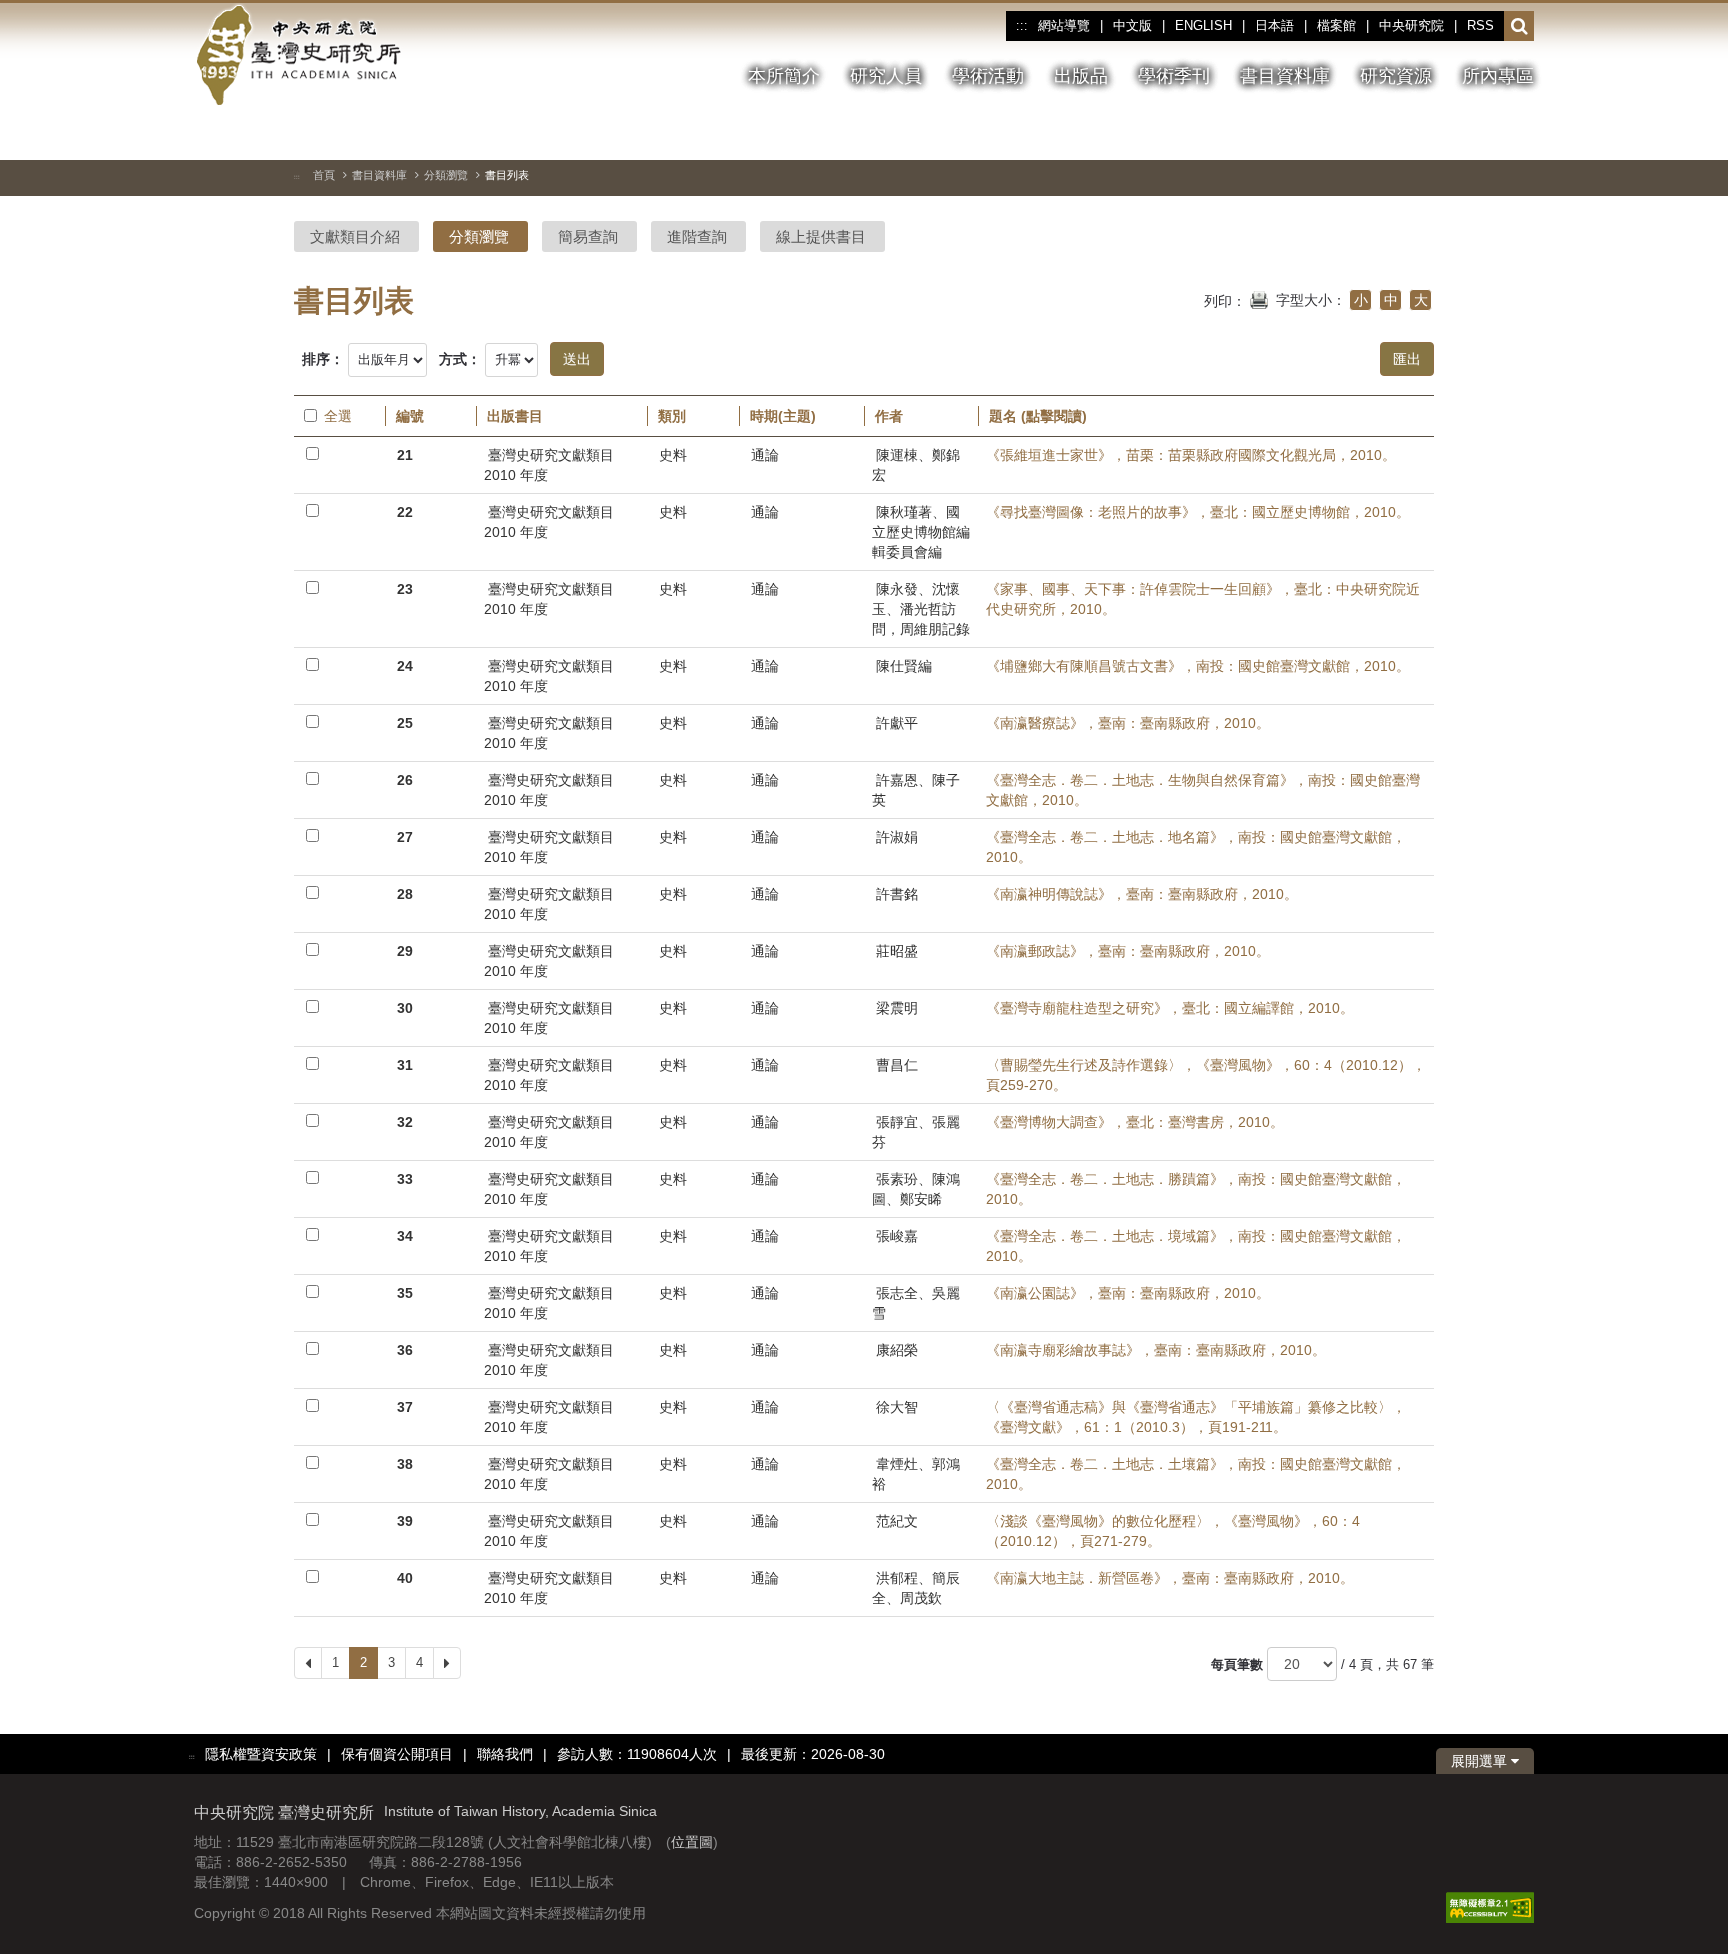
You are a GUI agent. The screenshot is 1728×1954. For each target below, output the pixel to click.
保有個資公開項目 (397, 1754)
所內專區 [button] (1498, 76)
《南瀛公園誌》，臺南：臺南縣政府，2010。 (1128, 1293)
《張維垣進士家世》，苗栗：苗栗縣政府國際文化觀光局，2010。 (1191, 455)
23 (405, 589)
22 (405, 512)
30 (405, 1008)
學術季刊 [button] (1174, 76)
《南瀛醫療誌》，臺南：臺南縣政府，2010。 (1128, 723)
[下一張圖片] (1483, 134)
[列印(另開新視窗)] (1259, 298)
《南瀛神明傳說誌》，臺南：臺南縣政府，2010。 (1142, 894)
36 (405, 1350)
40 (405, 1578)
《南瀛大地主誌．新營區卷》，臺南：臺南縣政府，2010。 (1170, 1578)
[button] (1519, 27)
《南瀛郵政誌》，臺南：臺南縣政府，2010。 (1128, 951)
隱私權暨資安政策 (261, 1754)
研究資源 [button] (1396, 76)
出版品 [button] (1081, 76)
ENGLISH (1203, 25)
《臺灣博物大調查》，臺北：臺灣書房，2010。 (1135, 1122)
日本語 (1274, 25)
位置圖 (692, 1842)
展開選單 (1481, 1761)
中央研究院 (1411, 25)
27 (405, 837)
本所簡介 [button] (784, 76)
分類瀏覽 (446, 175)
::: (1021, 26)
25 (405, 723)
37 (405, 1407)
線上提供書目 (821, 236)
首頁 (324, 175)
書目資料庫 (379, 175)
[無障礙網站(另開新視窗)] (1490, 1906)
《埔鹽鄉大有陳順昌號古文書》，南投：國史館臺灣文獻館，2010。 (1198, 666)
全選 (338, 416)
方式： (460, 359)
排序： (323, 359)
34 (405, 1236)
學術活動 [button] (988, 76)
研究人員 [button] (886, 76)
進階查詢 (697, 236)
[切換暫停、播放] (1411, 134)
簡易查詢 (588, 236)
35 (405, 1293)
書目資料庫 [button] (1285, 76)
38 (405, 1464)
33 (405, 1179)
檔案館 (1336, 25)
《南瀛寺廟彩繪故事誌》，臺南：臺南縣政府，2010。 (1156, 1350)
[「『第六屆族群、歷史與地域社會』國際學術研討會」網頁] (1519, 135)
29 (405, 951)
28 (405, 894)
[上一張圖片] (1447, 134)
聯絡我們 (505, 1754)
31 (405, 1065)
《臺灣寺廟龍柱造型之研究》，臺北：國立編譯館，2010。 (1170, 1008)
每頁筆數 (1237, 1664)
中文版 (1132, 25)
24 (405, 666)
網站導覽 (1064, 25)
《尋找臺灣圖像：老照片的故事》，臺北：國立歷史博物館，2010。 (1198, 512)
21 (405, 455)
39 (405, 1521)
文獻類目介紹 (355, 236)
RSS (1480, 25)
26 (405, 780)
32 (405, 1122)
